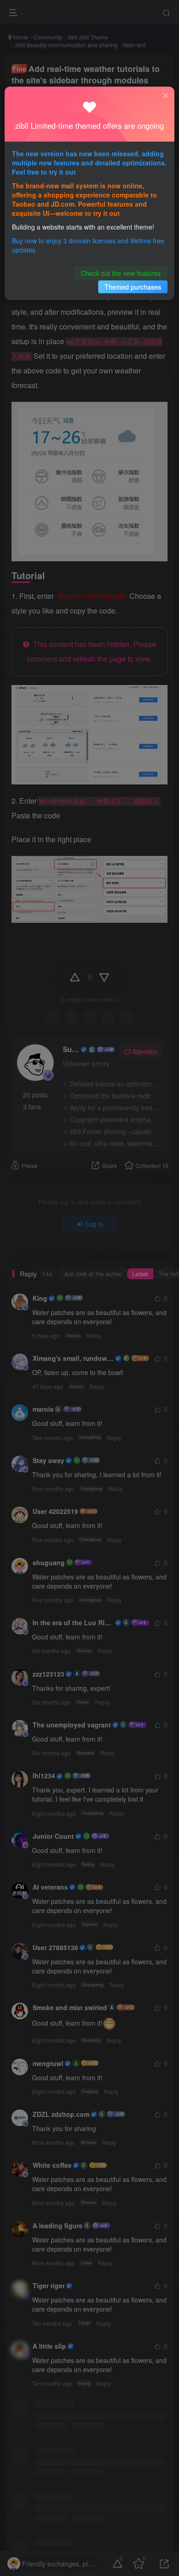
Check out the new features (121, 273)
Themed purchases (133, 287)
